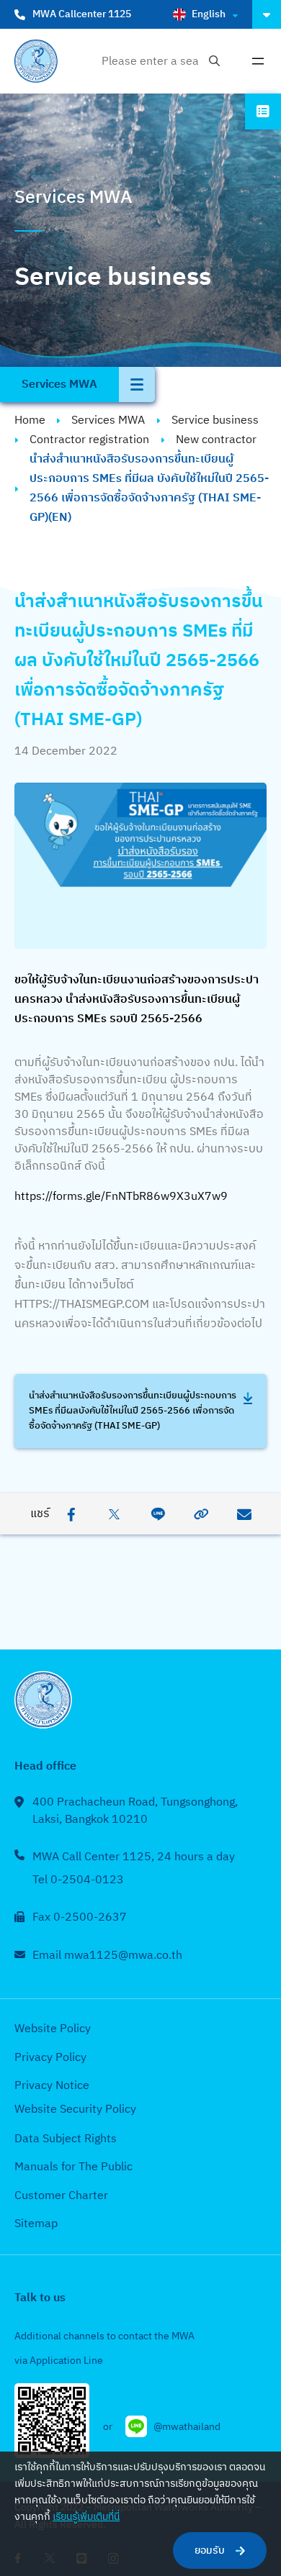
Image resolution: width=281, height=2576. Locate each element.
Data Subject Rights (66, 2139)
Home (30, 420)
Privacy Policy (50, 2058)
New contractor (216, 440)
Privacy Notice (52, 2086)
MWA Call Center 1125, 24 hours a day (134, 1857)
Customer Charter (61, 2196)
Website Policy (53, 2029)
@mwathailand (187, 2427)
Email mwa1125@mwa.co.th (107, 1956)
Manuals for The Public (73, 2167)
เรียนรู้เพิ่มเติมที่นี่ (86, 2517)
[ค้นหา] (214, 62)
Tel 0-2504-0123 (78, 1880)
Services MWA (108, 420)
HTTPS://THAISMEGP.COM (83, 1305)
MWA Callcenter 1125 (82, 14)
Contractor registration (89, 440)
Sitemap (36, 2224)
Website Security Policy (75, 2110)
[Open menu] (258, 61)
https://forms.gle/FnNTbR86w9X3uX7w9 (121, 1197)
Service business (215, 420)
